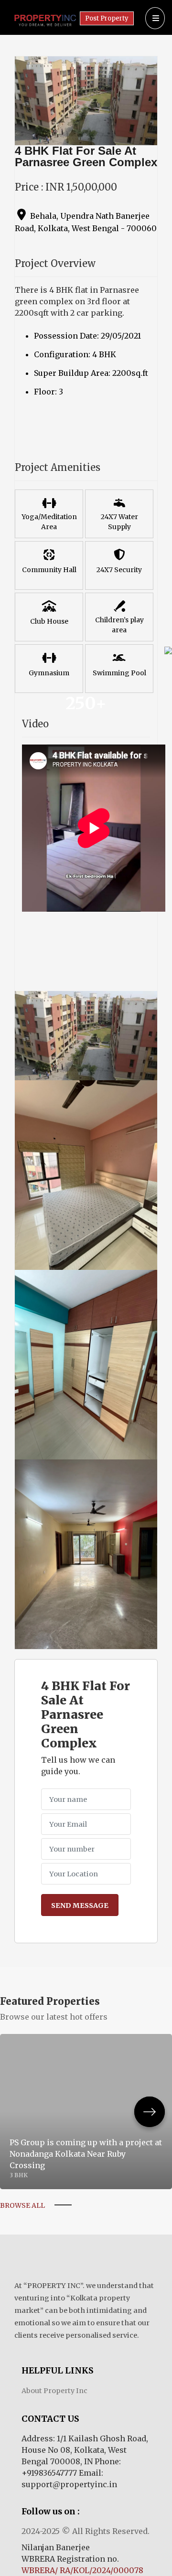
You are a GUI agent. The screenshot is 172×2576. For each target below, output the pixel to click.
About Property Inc (54, 2391)
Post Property (107, 18)
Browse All (22, 2205)
